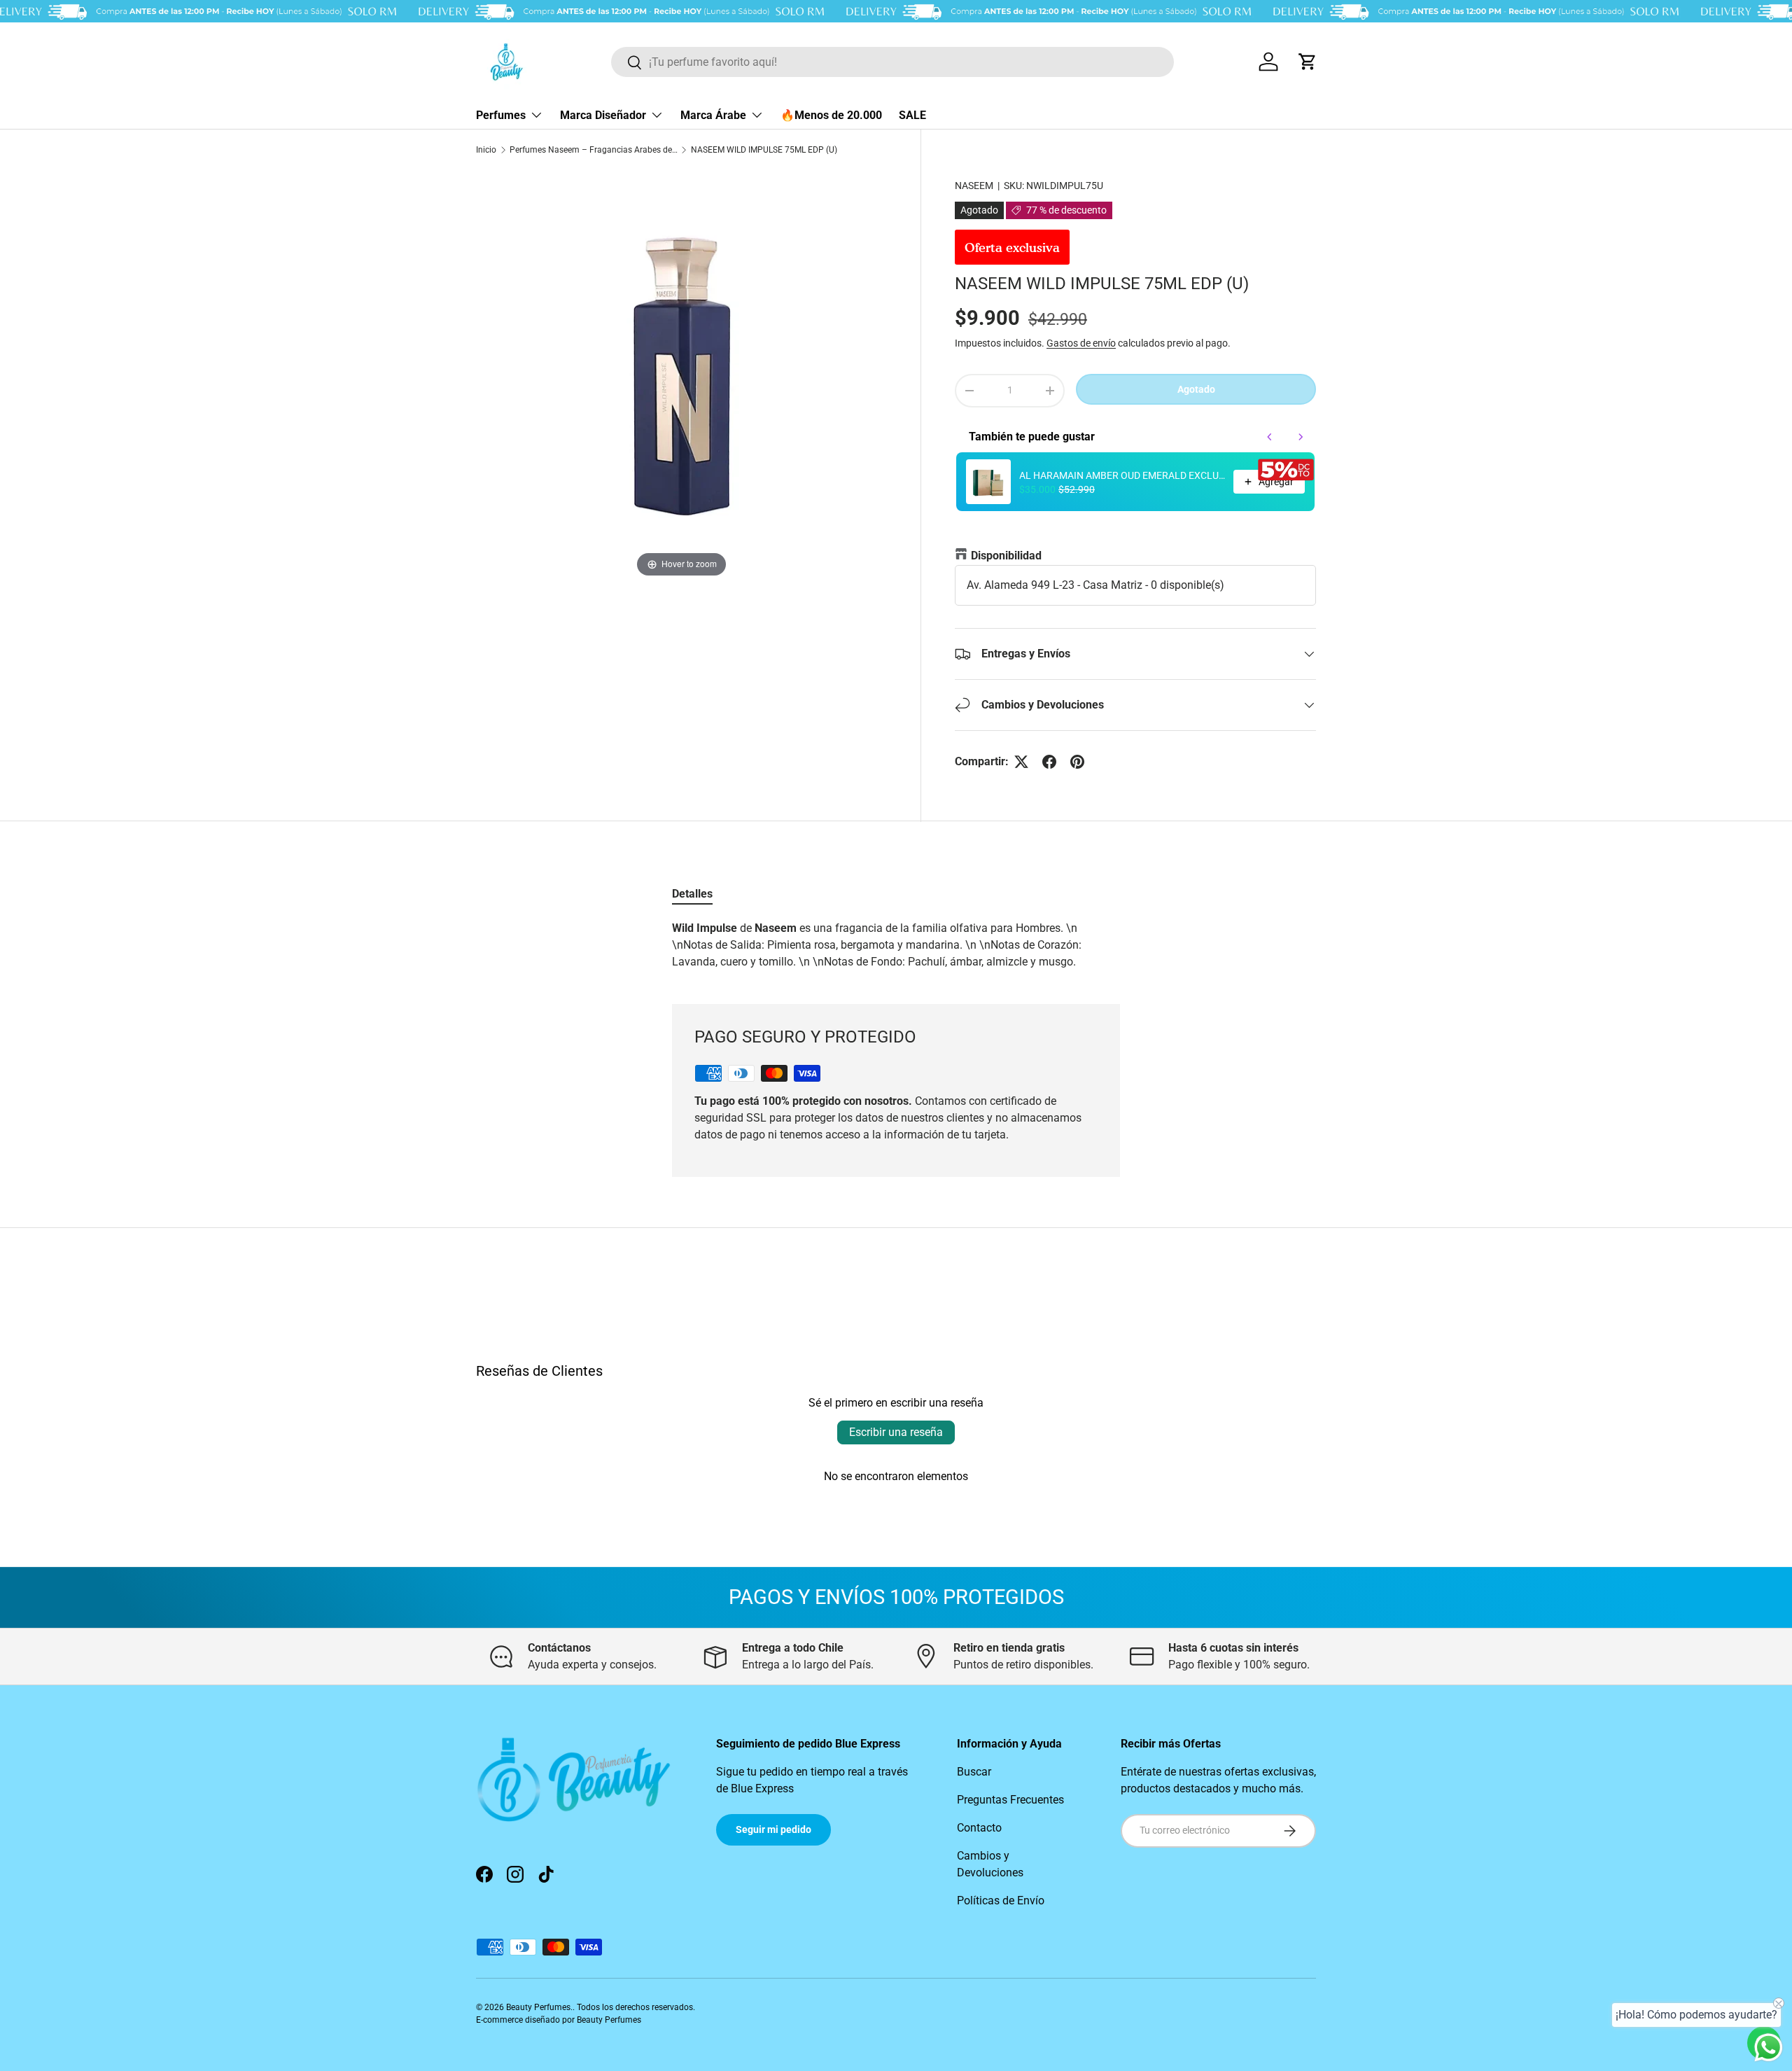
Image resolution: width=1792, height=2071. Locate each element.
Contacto (979, 1828)
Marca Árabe (713, 115)
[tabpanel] (896, 945)
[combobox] (892, 62)
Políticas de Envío (1001, 1901)
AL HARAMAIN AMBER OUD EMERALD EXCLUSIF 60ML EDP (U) (1122, 475)
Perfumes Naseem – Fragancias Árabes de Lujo (594, 150)
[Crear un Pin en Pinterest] (1077, 762)
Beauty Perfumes (538, 2007)
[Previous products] (1270, 437)
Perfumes (501, 115)
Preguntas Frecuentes (1010, 1800)
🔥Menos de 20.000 (831, 115)
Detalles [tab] (692, 894)
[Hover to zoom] (681, 375)
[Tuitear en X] (1021, 762)
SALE (912, 115)
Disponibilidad (1006, 556)
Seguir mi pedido (773, 1829)
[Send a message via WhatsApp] (1769, 2048)
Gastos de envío (1081, 343)
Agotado (1196, 389)
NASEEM (974, 186)
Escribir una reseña (896, 1432)
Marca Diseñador (603, 115)
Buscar (974, 1772)
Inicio (486, 150)
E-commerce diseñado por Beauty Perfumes (559, 2020)
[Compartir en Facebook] (1049, 762)
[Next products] (1301, 437)
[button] (1308, 62)
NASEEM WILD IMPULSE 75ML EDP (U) (764, 150)
